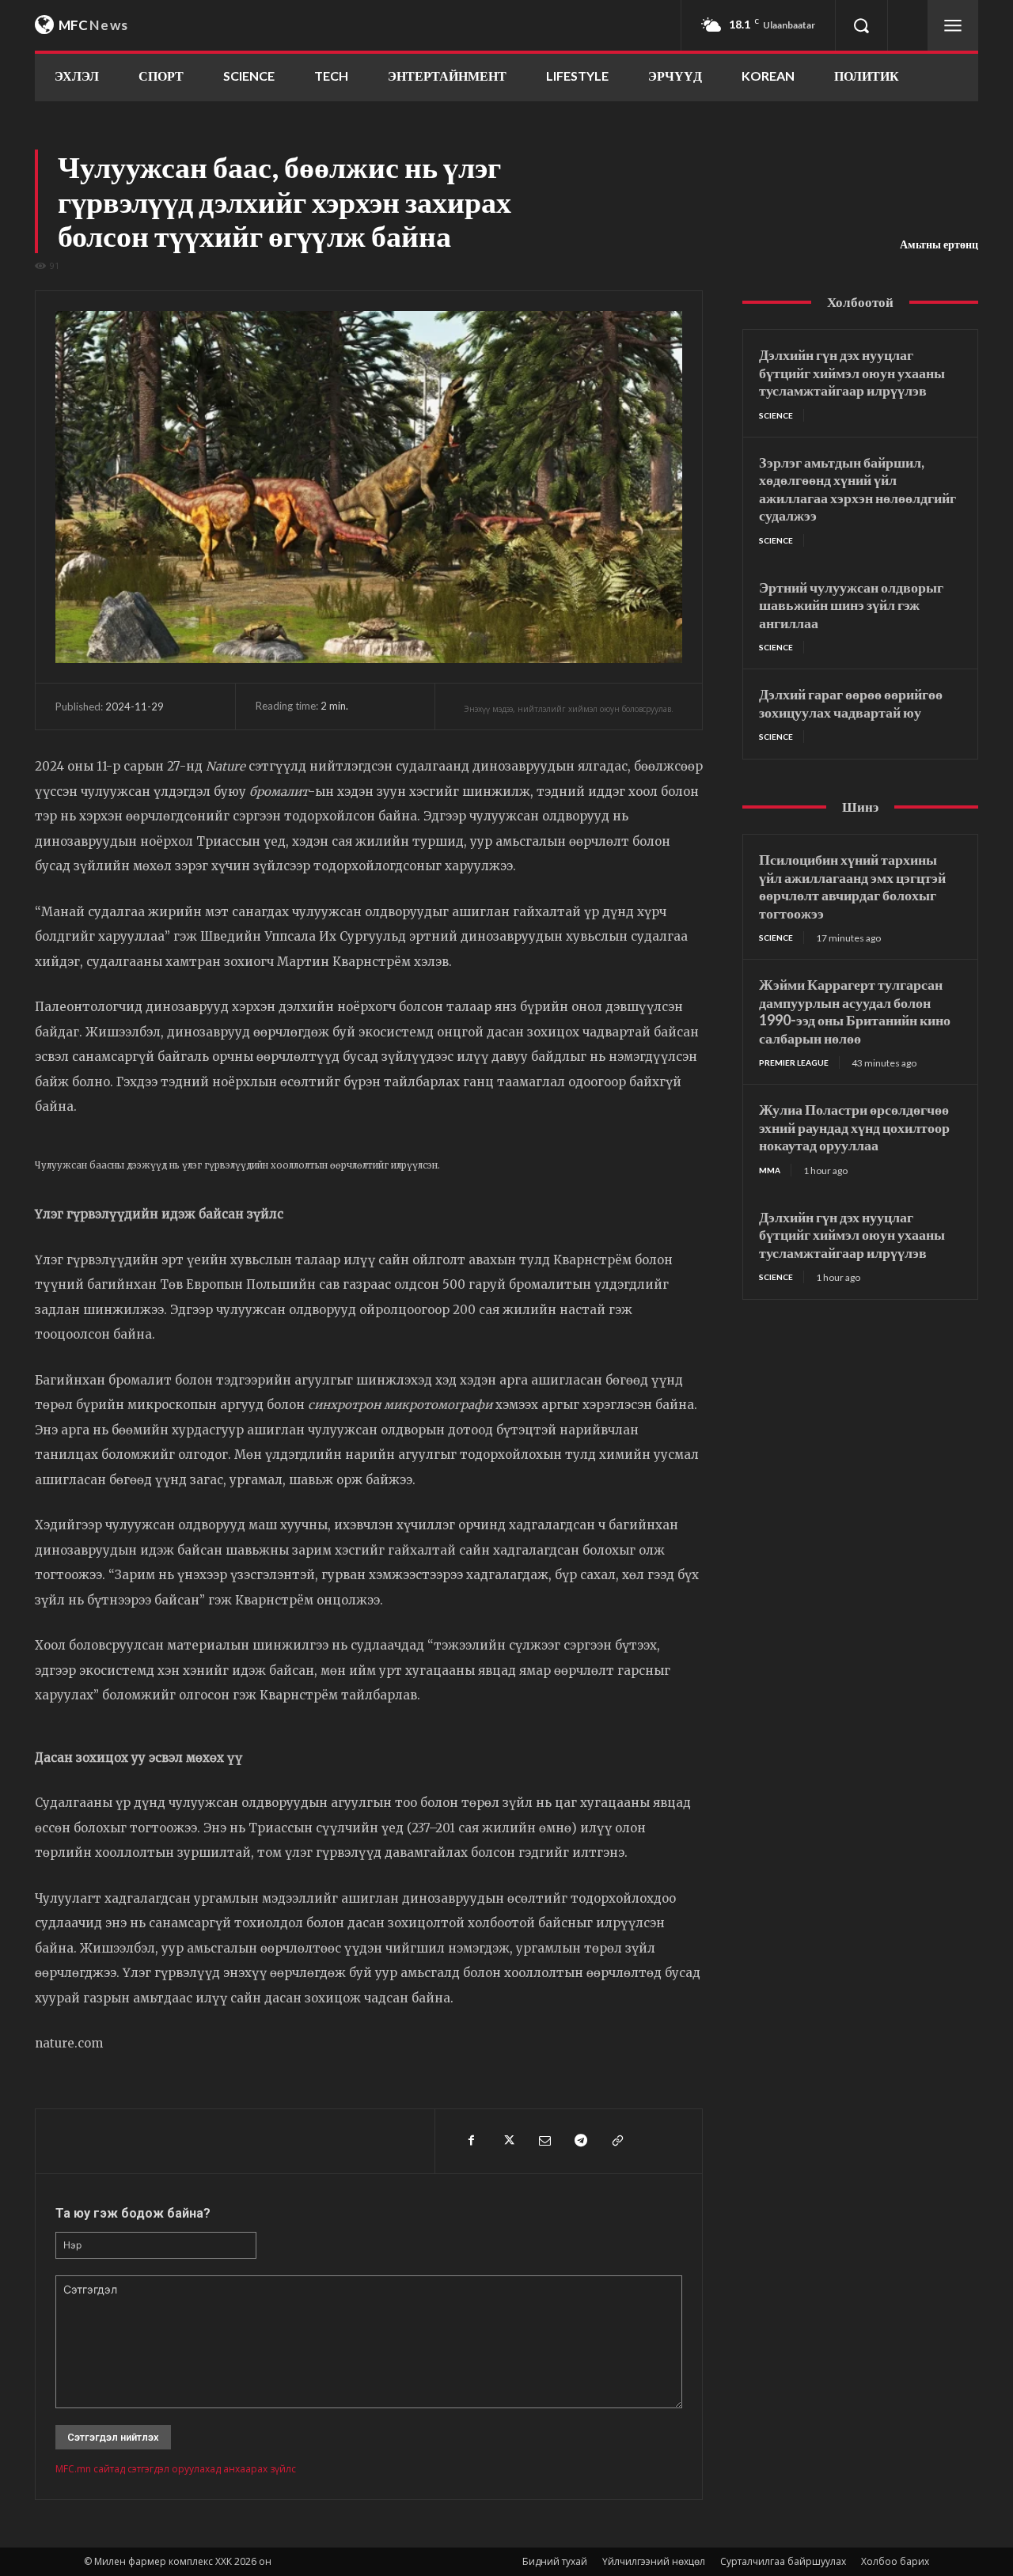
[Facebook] (471, 2141)
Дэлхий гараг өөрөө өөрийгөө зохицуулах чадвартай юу (851, 703)
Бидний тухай (555, 2561)
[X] (507, 2141)
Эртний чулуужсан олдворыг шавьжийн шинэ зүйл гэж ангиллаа (851, 605)
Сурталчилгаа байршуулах (783, 2561)
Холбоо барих (895, 2561)
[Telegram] (580, 2141)
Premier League (794, 1063)
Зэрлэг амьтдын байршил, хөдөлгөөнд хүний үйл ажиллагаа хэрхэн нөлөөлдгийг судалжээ (857, 489)
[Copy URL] (617, 2141)
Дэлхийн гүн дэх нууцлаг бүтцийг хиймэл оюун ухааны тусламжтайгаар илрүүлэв (852, 372)
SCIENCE (776, 415)
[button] (861, 25)
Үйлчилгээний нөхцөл (654, 2561)
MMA (770, 1170)
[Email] (544, 2141)
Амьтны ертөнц (939, 244)
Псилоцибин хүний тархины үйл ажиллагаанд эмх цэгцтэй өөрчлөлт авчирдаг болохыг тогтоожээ (852, 886)
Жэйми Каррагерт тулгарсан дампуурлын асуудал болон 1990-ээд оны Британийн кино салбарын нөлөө (855, 1011)
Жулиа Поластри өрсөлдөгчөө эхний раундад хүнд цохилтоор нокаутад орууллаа (854, 1127)
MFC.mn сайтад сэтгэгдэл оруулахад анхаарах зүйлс (176, 2469)
